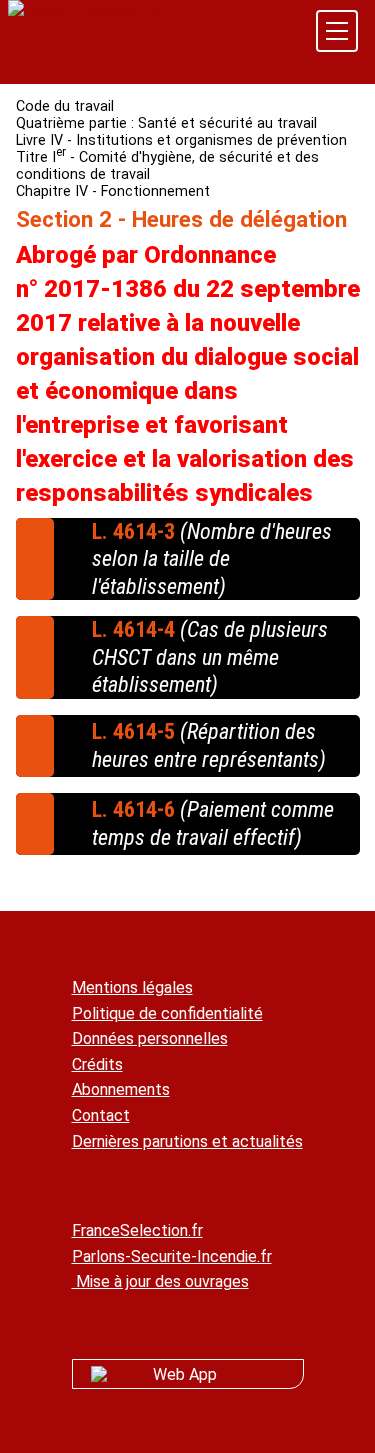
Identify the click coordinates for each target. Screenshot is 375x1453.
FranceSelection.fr (137, 1230)
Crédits (97, 1064)
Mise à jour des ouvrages (160, 1281)
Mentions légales (132, 987)
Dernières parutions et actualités (187, 1141)
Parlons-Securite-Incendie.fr (172, 1256)
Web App (185, 1374)
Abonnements (121, 1089)
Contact (101, 1115)
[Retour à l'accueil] (85, 9)
